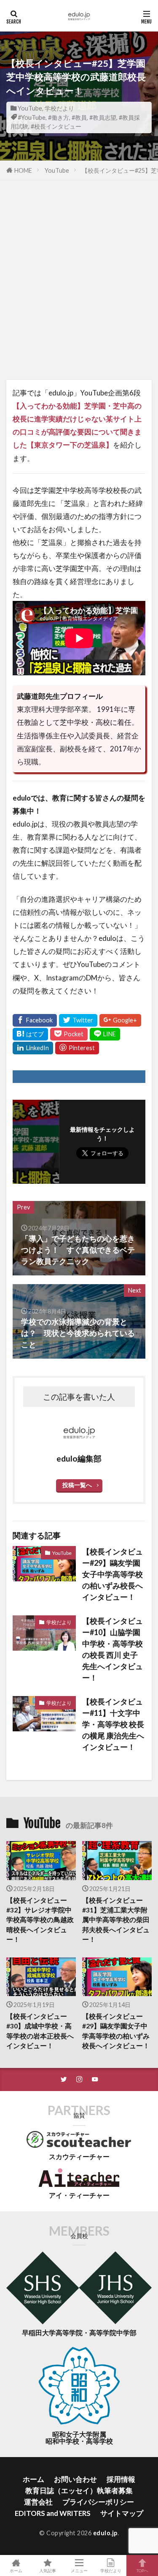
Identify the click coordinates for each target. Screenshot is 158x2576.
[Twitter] (78, 1020)
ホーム (33, 2479)
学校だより (59, 108)
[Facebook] (35, 1020)
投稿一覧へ (77, 1485)
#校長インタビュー (56, 126)
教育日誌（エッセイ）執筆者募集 (79, 2490)
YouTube (30, 108)
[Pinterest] (77, 1048)
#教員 (79, 117)
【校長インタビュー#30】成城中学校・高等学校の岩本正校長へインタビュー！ (40, 2031)
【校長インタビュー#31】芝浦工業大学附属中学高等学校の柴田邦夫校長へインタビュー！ (116, 1920)
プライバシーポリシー (98, 2502)
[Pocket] (69, 1034)
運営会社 (38, 2502)
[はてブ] (30, 1034)
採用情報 (121, 2479)
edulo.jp (105, 2533)
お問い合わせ (75, 2479)
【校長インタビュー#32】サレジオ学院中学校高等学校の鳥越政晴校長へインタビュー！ (40, 1920)
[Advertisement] (79, 284)
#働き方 (59, 117)
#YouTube (32, 117)
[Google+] (120, 1020)
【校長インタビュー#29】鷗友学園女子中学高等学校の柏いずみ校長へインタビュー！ (112, 1574)
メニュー (79, 2570)
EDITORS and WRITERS (53, 2513)
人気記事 (48, 2570)
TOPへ (142, 2570)
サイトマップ (122, 2513)
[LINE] (105, 1034)
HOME (23, 170)
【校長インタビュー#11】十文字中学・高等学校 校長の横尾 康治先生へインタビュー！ (113, 1724)
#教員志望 (103, 117)
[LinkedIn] (33, 1048)
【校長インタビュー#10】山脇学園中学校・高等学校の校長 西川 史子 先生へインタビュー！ (112, 1649)
